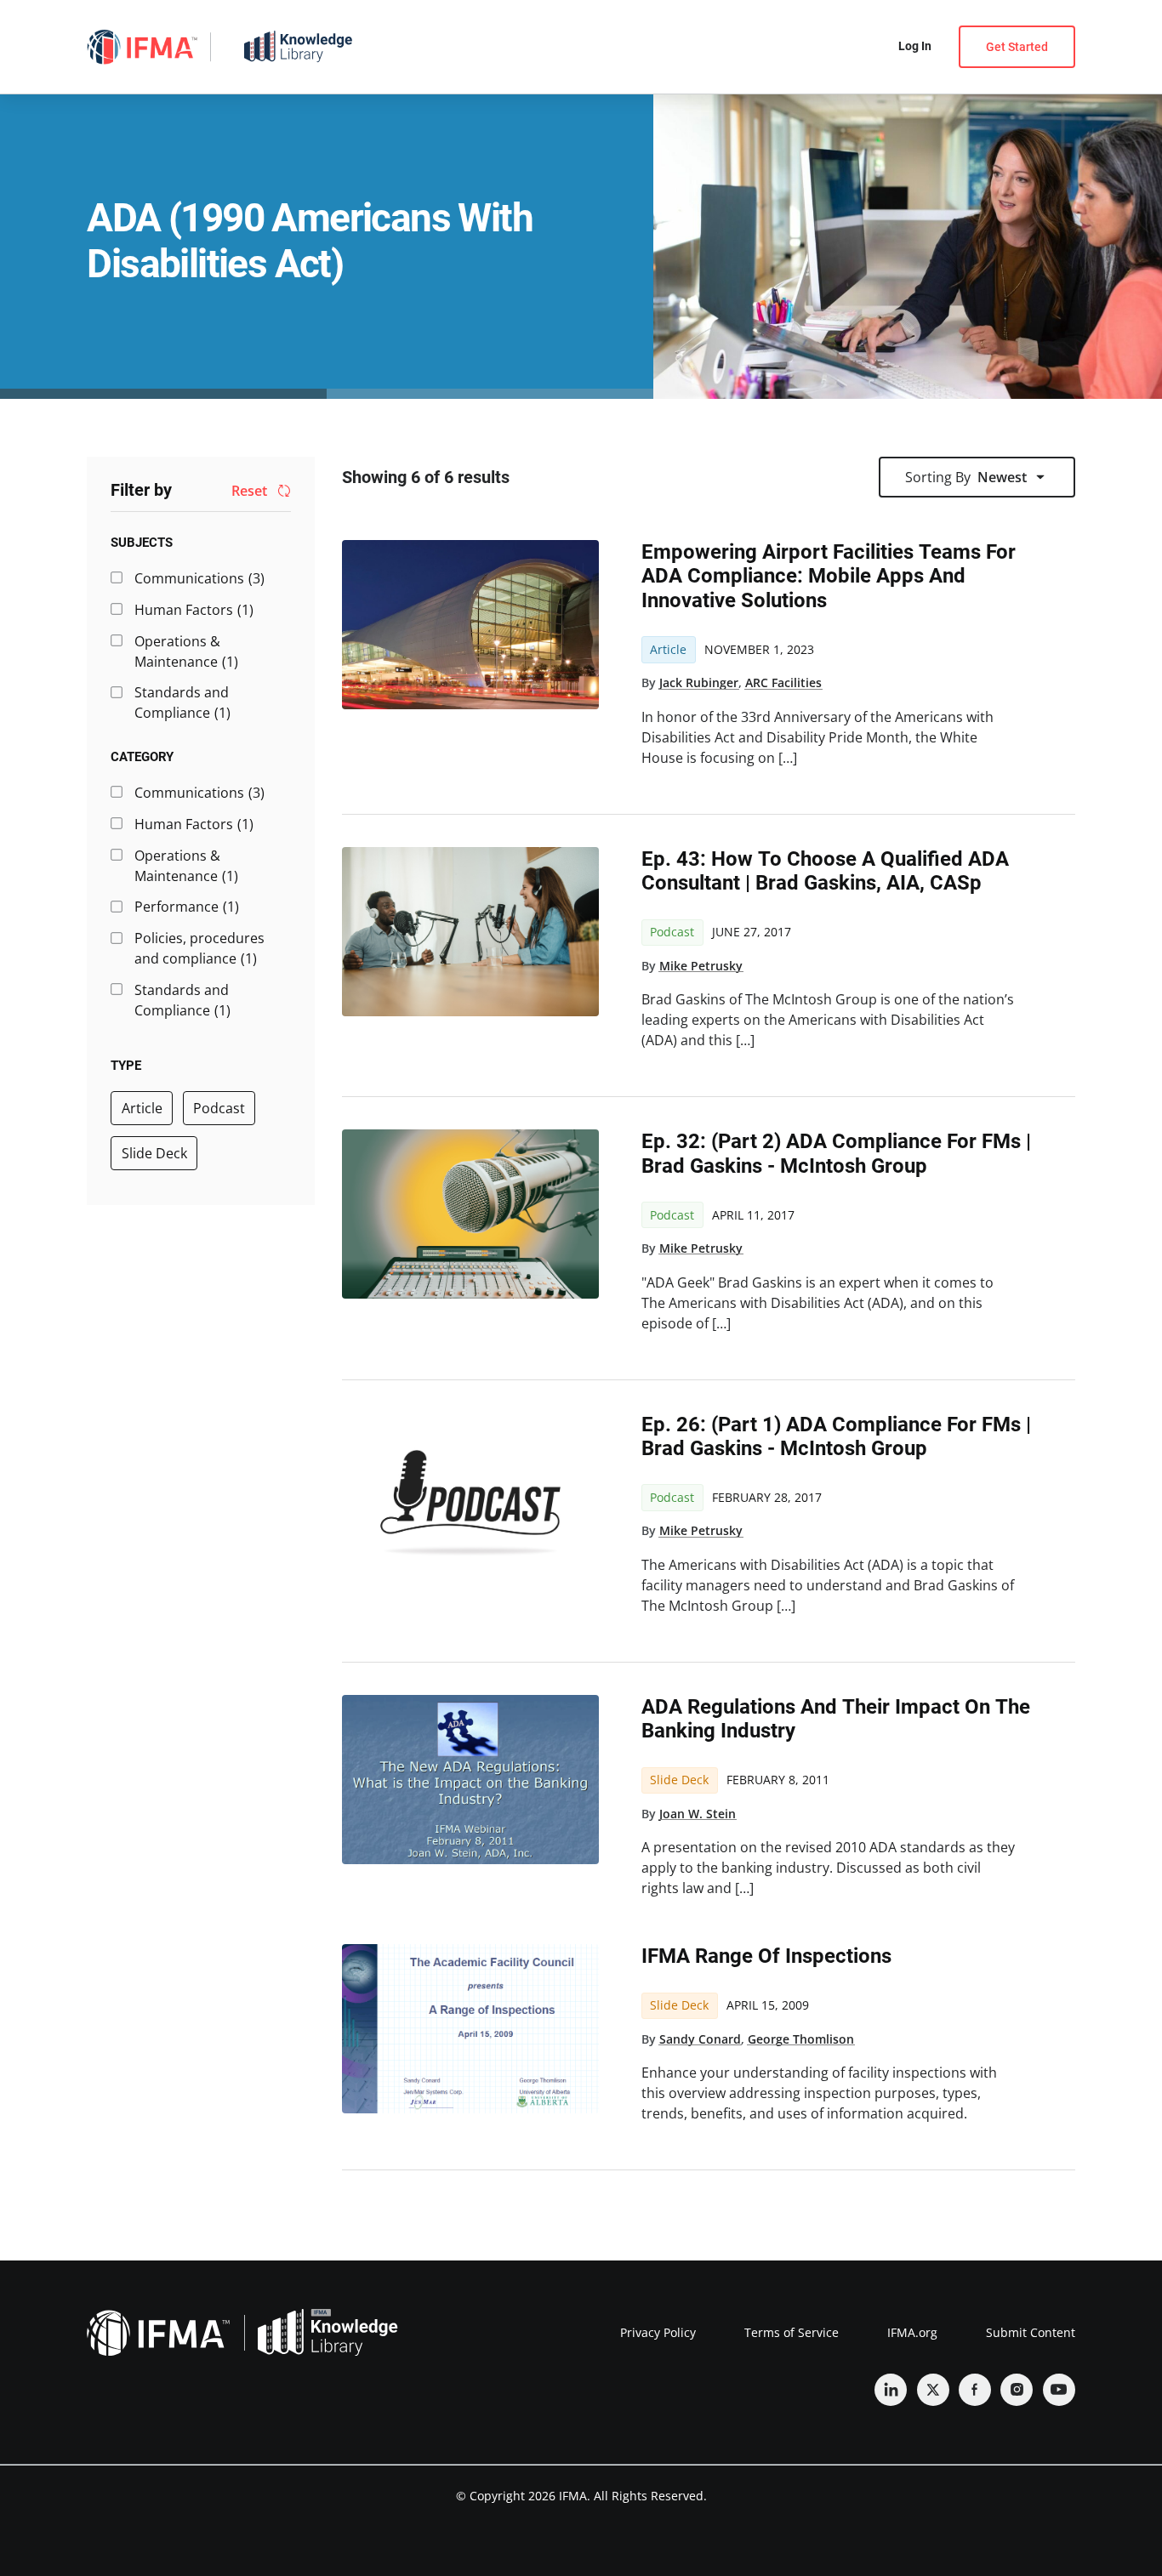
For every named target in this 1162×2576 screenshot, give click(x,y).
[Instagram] (1017, 2390)
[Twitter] (933, 2390)
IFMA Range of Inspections (766, 1956)
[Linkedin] (891, 2390)
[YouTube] (1059, 2390)
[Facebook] (975, 2390)
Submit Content (1031, 2332)
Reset (249, 492)
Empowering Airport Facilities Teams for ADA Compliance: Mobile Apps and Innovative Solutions (829, 576)
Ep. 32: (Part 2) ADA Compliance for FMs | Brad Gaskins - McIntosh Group (836, 1153)
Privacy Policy (658, 2332)
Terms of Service (792, 2332)
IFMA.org (912, 2332)
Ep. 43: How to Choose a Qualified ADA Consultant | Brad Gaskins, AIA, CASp (825, 871)
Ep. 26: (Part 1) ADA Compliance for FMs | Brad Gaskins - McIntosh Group (836, 1436)
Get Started (1017, 47)
